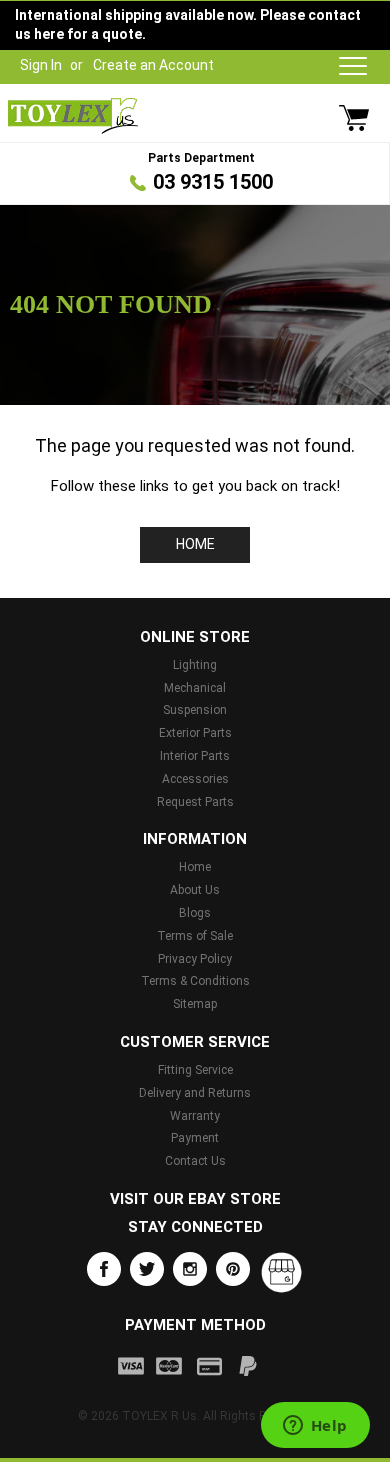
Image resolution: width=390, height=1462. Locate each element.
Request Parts (195, 802)
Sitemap (195, 1004)
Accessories (195, 779)
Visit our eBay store (195, 1199)
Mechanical (195, 688)
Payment (195, 1138)
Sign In (41, 65)
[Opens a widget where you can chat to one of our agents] (315, 1427)
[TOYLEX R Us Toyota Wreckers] (73, 116)
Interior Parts (195, 756)
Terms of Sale (195, 936)
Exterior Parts (195, 733)
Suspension (195, 710)
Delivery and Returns (195, 1093)
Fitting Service (195, 1070)
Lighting (195, 665)
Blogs (195, 913)
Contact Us (195, 1161)
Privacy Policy (195, 959)
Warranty (195, 1116)
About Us (195, 890)
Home (195, 544)
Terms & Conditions (195, 981)
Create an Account (153, 65)
